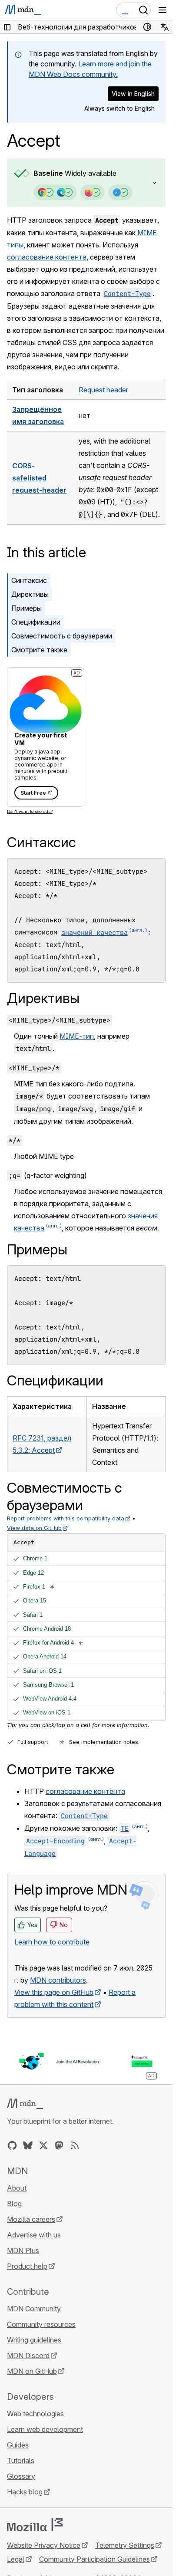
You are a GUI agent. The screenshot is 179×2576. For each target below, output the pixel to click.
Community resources (41, 2324)
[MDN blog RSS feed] (75, 2145)
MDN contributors (58, 1980)
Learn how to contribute (52, 1942)
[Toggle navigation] (162, 10)
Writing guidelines (34, 2340)
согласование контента (47, 257)
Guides (18, 2445)
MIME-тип (77, 1036)
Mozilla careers (31, 2219)
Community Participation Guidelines (94, 2559)
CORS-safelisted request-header (39, 478)
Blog (14, 2204)
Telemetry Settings (125, 2545)
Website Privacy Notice (44, 2545)
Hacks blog (25, 2492)
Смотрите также (39, 650)
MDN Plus (23, 2250)
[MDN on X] (43, 2145)
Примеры (27, 608)
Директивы (30, 594)
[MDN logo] (25, 2104)
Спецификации (36, 622)
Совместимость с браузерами (62, 636)
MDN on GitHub (32, 2371)
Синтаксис (29, 580)
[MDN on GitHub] (12, 2145)
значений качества (94, 933)
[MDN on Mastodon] (59, 2145)
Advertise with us (34, 2235)
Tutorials (21, 2461)
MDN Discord (28, 2356)
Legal (16, 2559)
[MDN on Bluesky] (28, 2145)
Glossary (21, 2476)
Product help (27, 2266)
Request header (103, 390)
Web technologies (35, 2414)
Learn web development (45, 2429)
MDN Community (34, 2309)
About (17, 2188)
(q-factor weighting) (48, 1175)
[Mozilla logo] (35, 2525)
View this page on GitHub (54, 1992)
